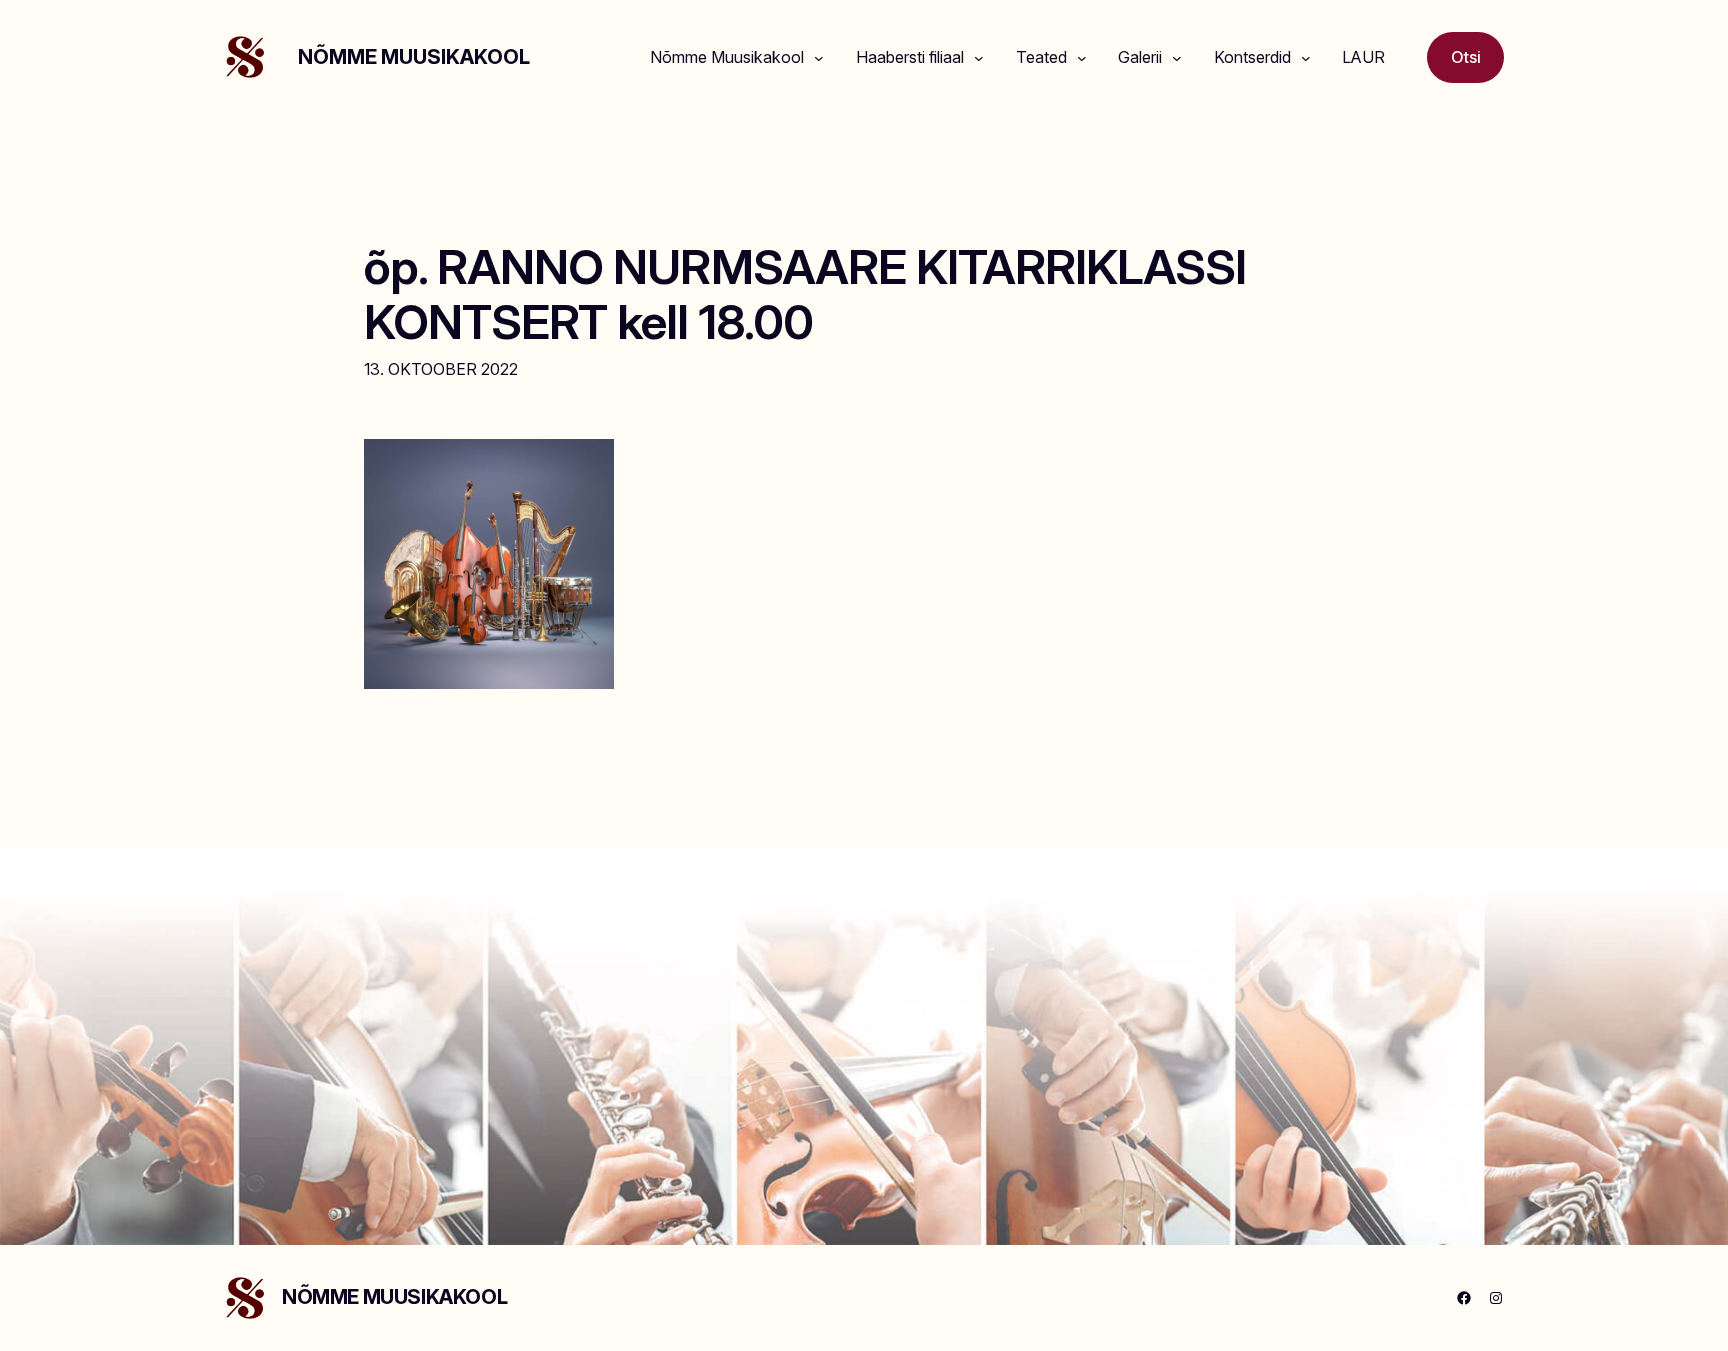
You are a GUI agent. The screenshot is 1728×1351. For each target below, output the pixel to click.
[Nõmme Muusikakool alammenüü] (819, 58)
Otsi (1466, 57)
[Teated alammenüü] (1082, 58)
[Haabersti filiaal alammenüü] (979, 58)
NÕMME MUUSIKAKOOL (414, 57)
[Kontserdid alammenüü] (1306, 58)
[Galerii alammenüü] (1177, 58)
